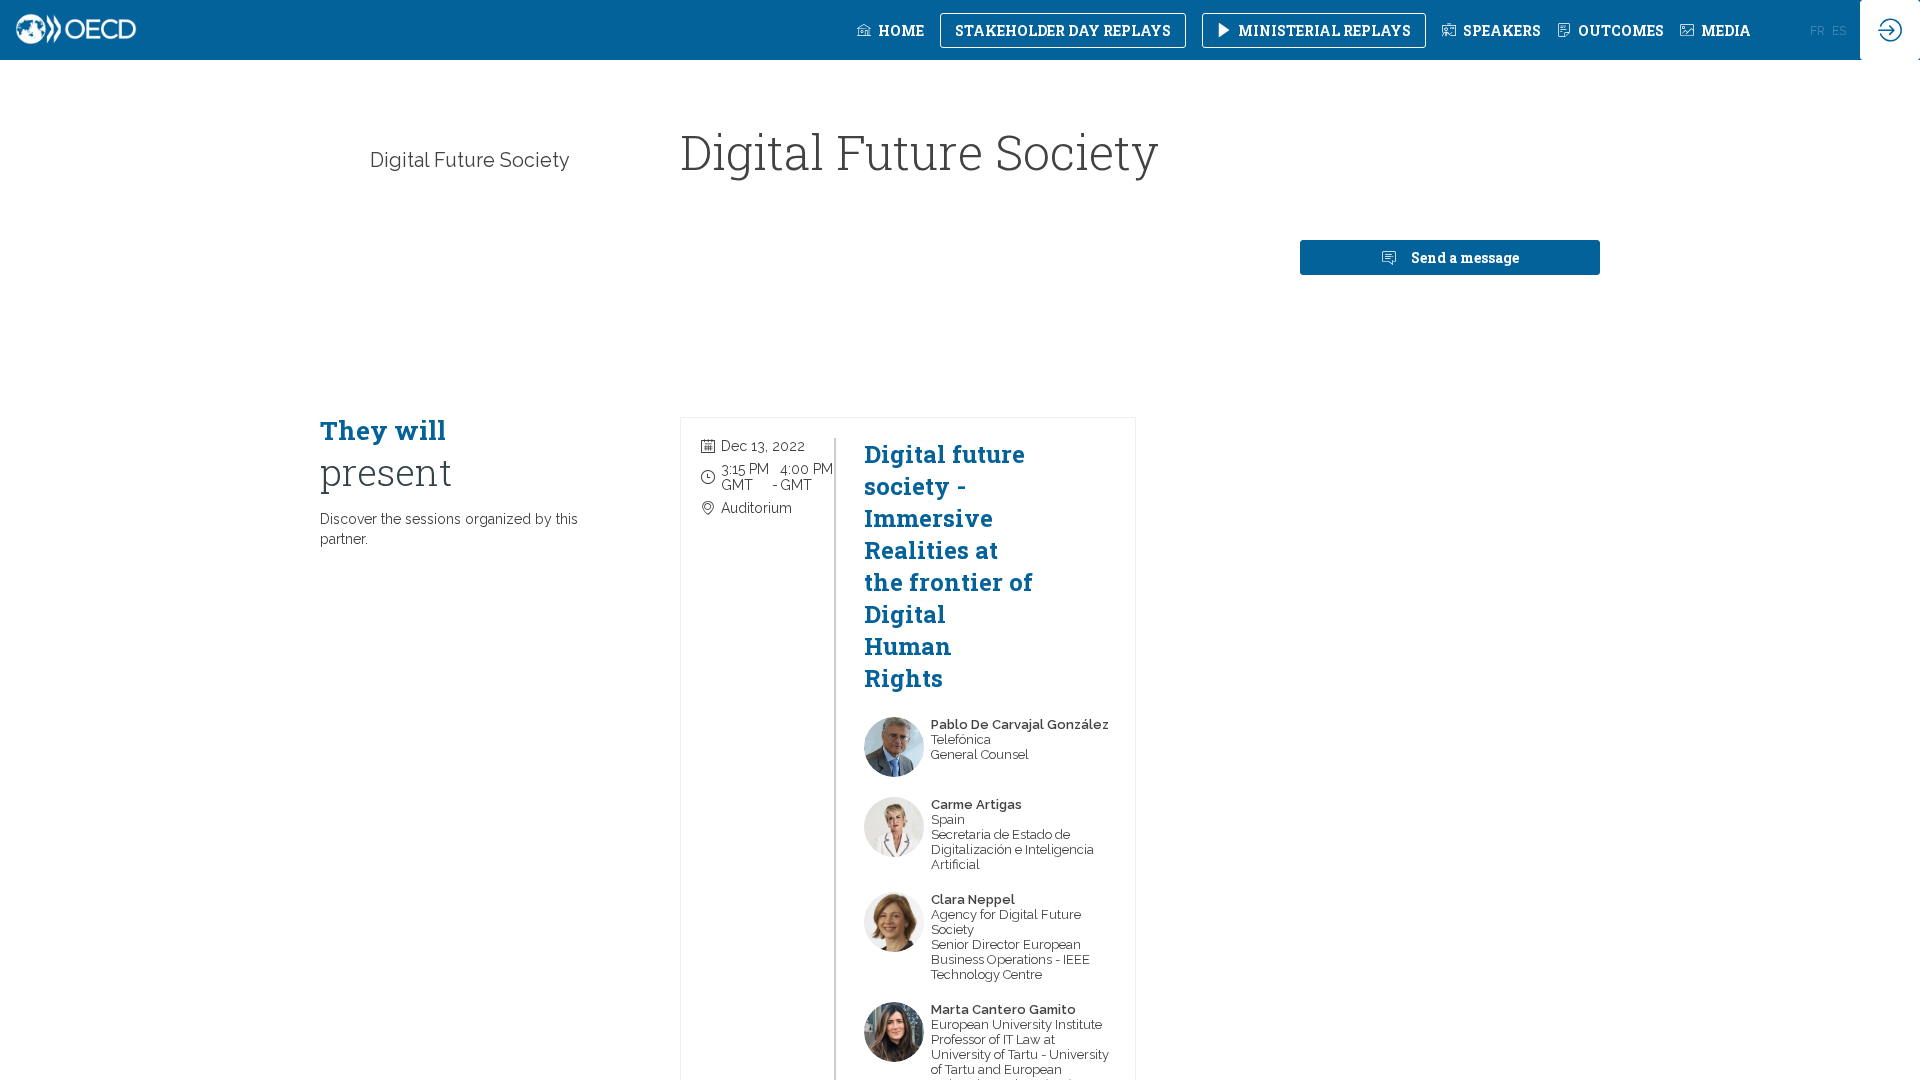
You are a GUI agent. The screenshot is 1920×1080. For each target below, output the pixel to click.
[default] (1491, 30)
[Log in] (1890, 30)
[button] (1063, 30)
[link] (890, 30)
